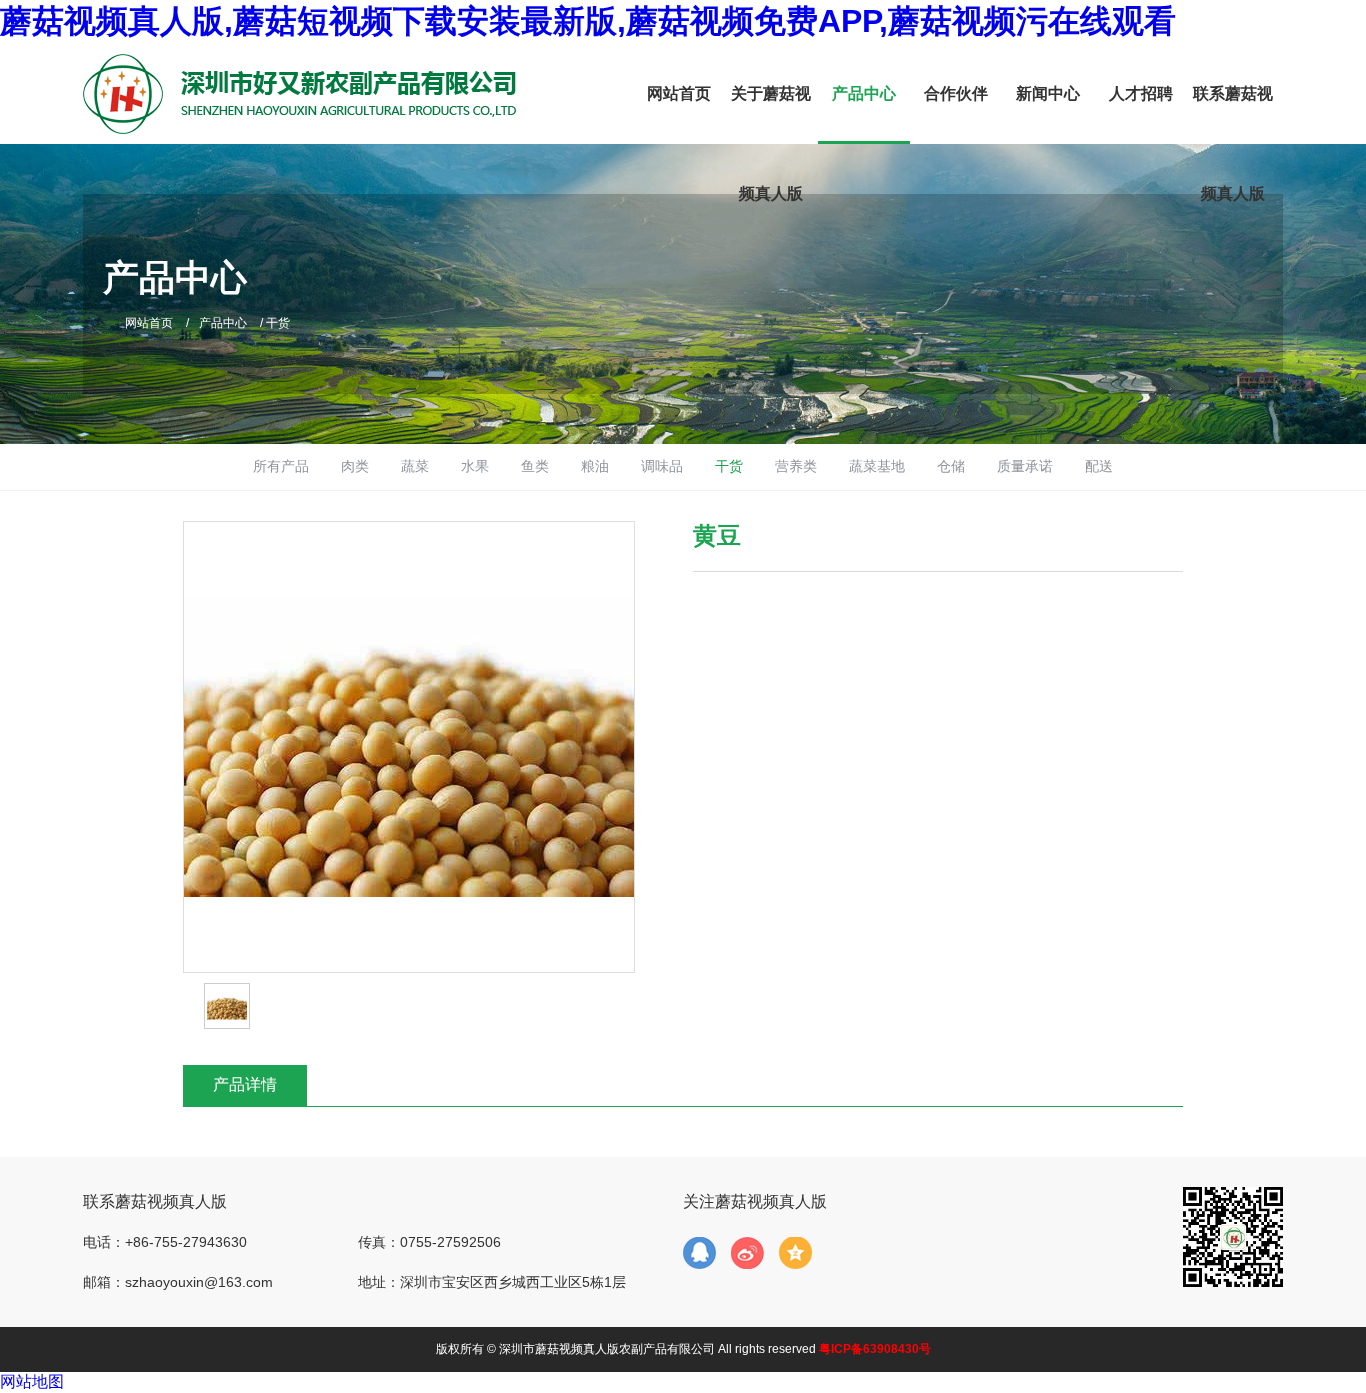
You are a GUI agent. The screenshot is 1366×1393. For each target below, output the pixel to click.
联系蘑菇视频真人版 (1233, 143)
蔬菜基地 (877, 466)
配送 (1099, 466)
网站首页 (679, 93)
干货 (729, 466)
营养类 (796, 466)
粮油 (595, 466)
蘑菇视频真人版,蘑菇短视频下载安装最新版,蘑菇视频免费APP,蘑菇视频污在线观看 (588, 21)
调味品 (662, 466)
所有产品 (281, 466)
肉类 (355, 466)
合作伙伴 (956, 93)
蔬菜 (415, 466)
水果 (475, 466)
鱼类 (535, 466)
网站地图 (32, 1381)
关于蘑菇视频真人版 (771, 143)
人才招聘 (1141, 93)
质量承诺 (1025, 466)
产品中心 (864, 93)
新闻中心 (1048, 93)
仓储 (951, 466)
